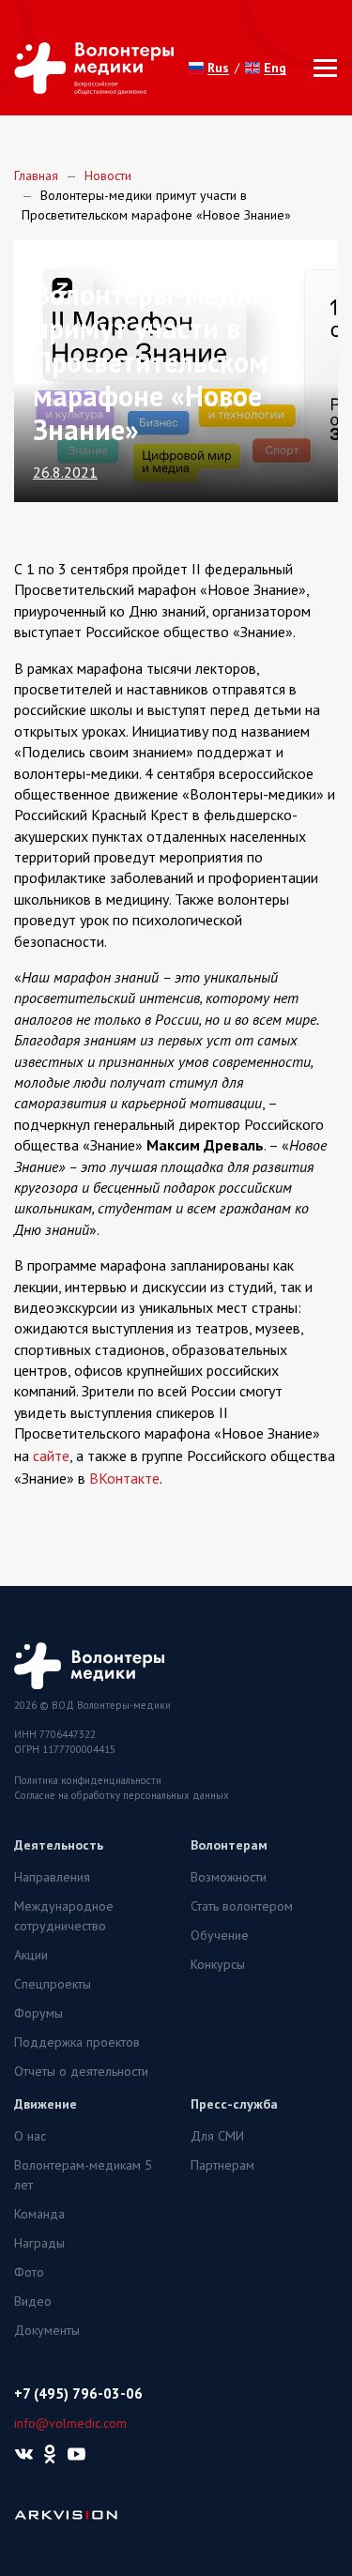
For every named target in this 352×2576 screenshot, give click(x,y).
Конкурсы (218, 1964)
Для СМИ (217, 2136)
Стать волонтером (242, 1906)
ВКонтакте (124, 1478)
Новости (108, 175)
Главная (36, 175)
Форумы (38, 2013)
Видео (33, 2301)
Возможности (229, 1877)
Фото (29, 2272)
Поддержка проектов (77, 2042)
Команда (39, 2214)
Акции (31, 1955)
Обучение (220, 1935)
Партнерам (222, 2165)
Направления (52, 1877)
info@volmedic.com (70, 2423)
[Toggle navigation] (320, 68)
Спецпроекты (53, 1984)
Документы (47, 2330)
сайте (51, 1456)
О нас (30, 2136)
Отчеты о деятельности (81, 2071)
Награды (39, 2243)
